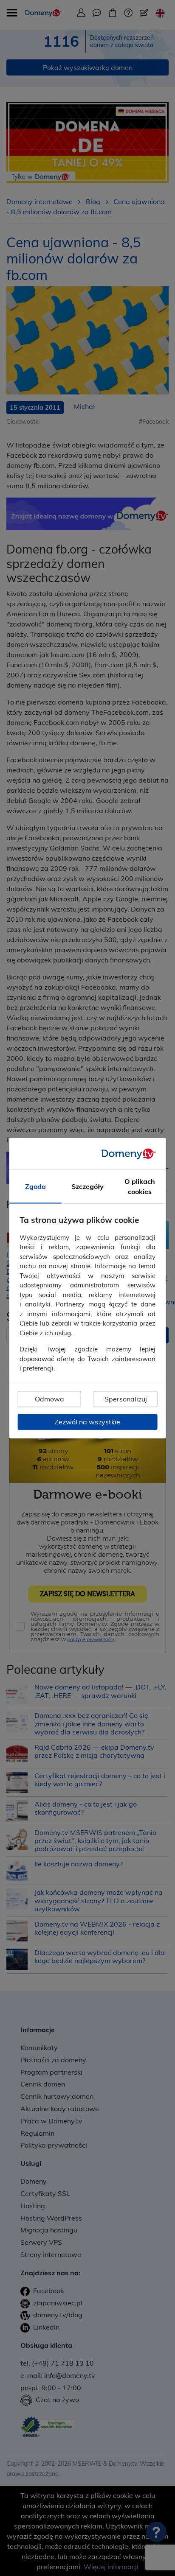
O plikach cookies (140, 1186)
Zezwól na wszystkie (87, 1422)
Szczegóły (87, 1186)
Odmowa (49, 1399)
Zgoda (35, 1186)
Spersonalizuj (126, 1399)
